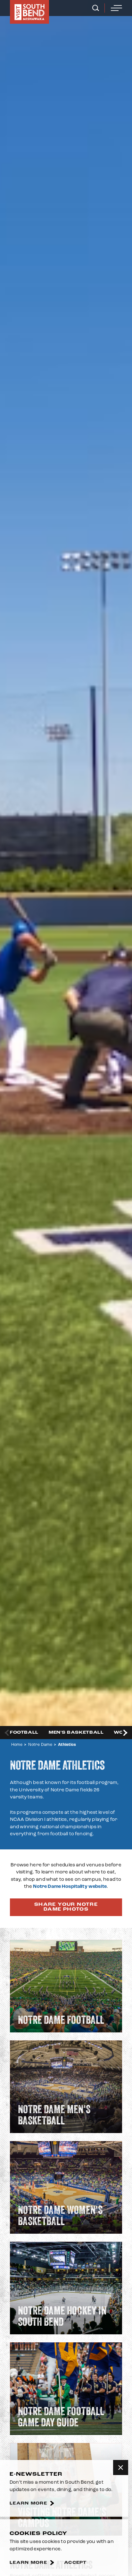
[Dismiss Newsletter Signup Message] (121, 2468)
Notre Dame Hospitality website (70, 1886)
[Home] (29, 12)
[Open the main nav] (116, 8)
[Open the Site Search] (96, 8)
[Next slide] (125, 1733)
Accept (75, 2563)
